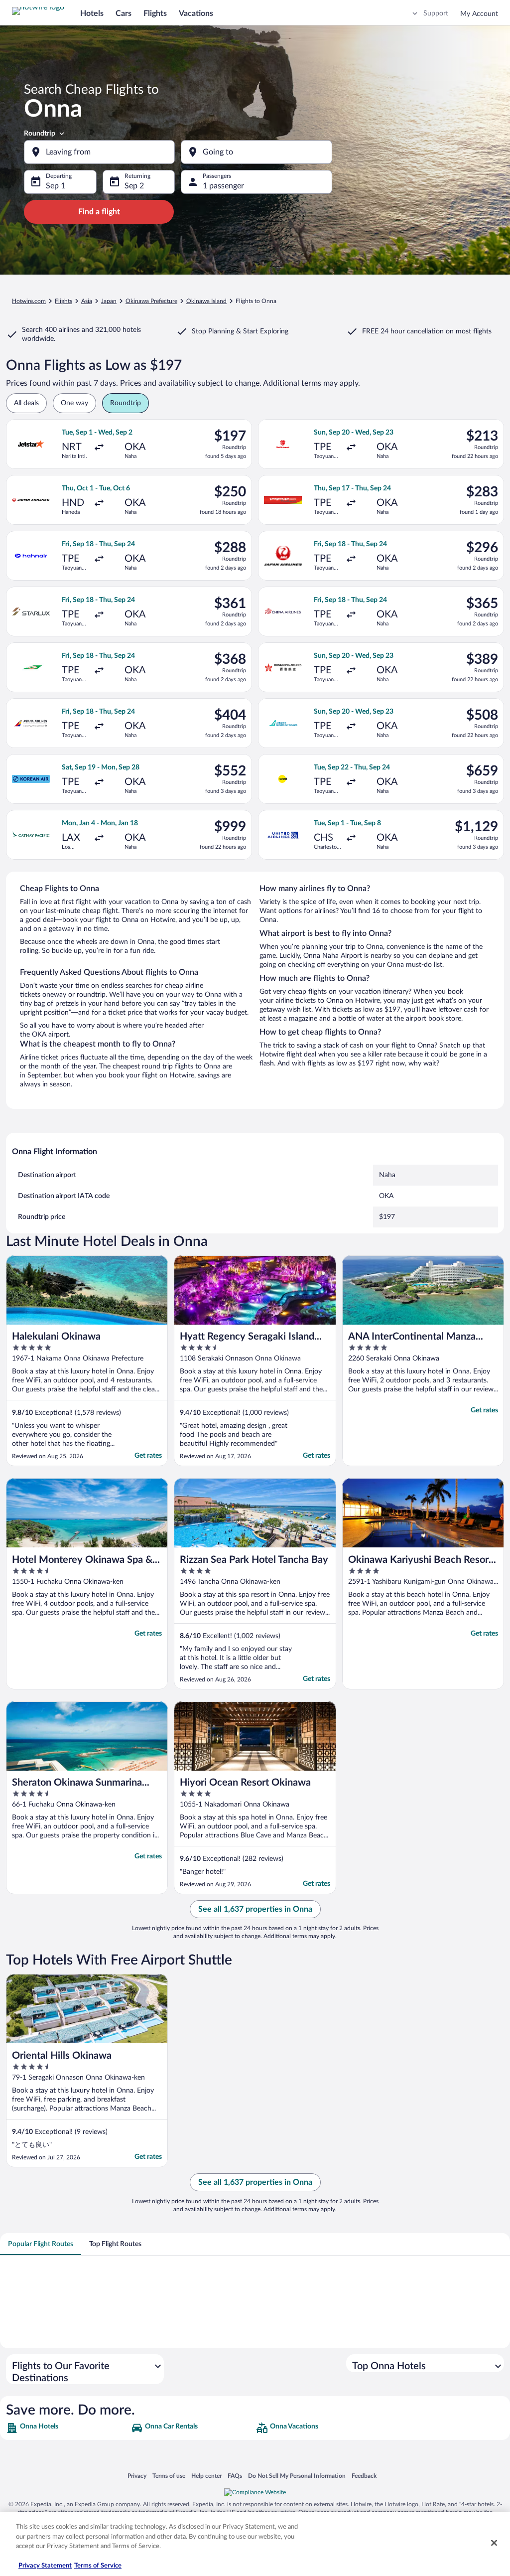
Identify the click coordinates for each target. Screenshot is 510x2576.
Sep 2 (134, 186)
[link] (67, 2428)
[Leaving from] (99, 152)
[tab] (41, 2244)
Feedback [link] (364, 2476)
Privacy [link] (137, 2476)
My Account (479, 14)
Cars (124, 13)
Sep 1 (56, 186)
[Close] (494, 2543)
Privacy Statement (45, 2566)
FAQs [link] (235, 2476)
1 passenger (223, 186)
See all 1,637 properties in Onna (255, 1909)
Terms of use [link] (169, 2476)
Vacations (196, 13)
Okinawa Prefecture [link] (151, 301)
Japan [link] (109, 301)
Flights (155, 13)
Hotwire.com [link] (29, 301)
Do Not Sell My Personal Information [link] (297, 2476)
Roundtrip (40, 134)
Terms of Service (98, 2566)
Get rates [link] (148, 1456)
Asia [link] (87, 301)
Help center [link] (206, 2476)
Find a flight (99, 212)
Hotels (92, 13)
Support (436, 13)
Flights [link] (64, 301)
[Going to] (256, 152)
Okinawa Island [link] (206, 301)
